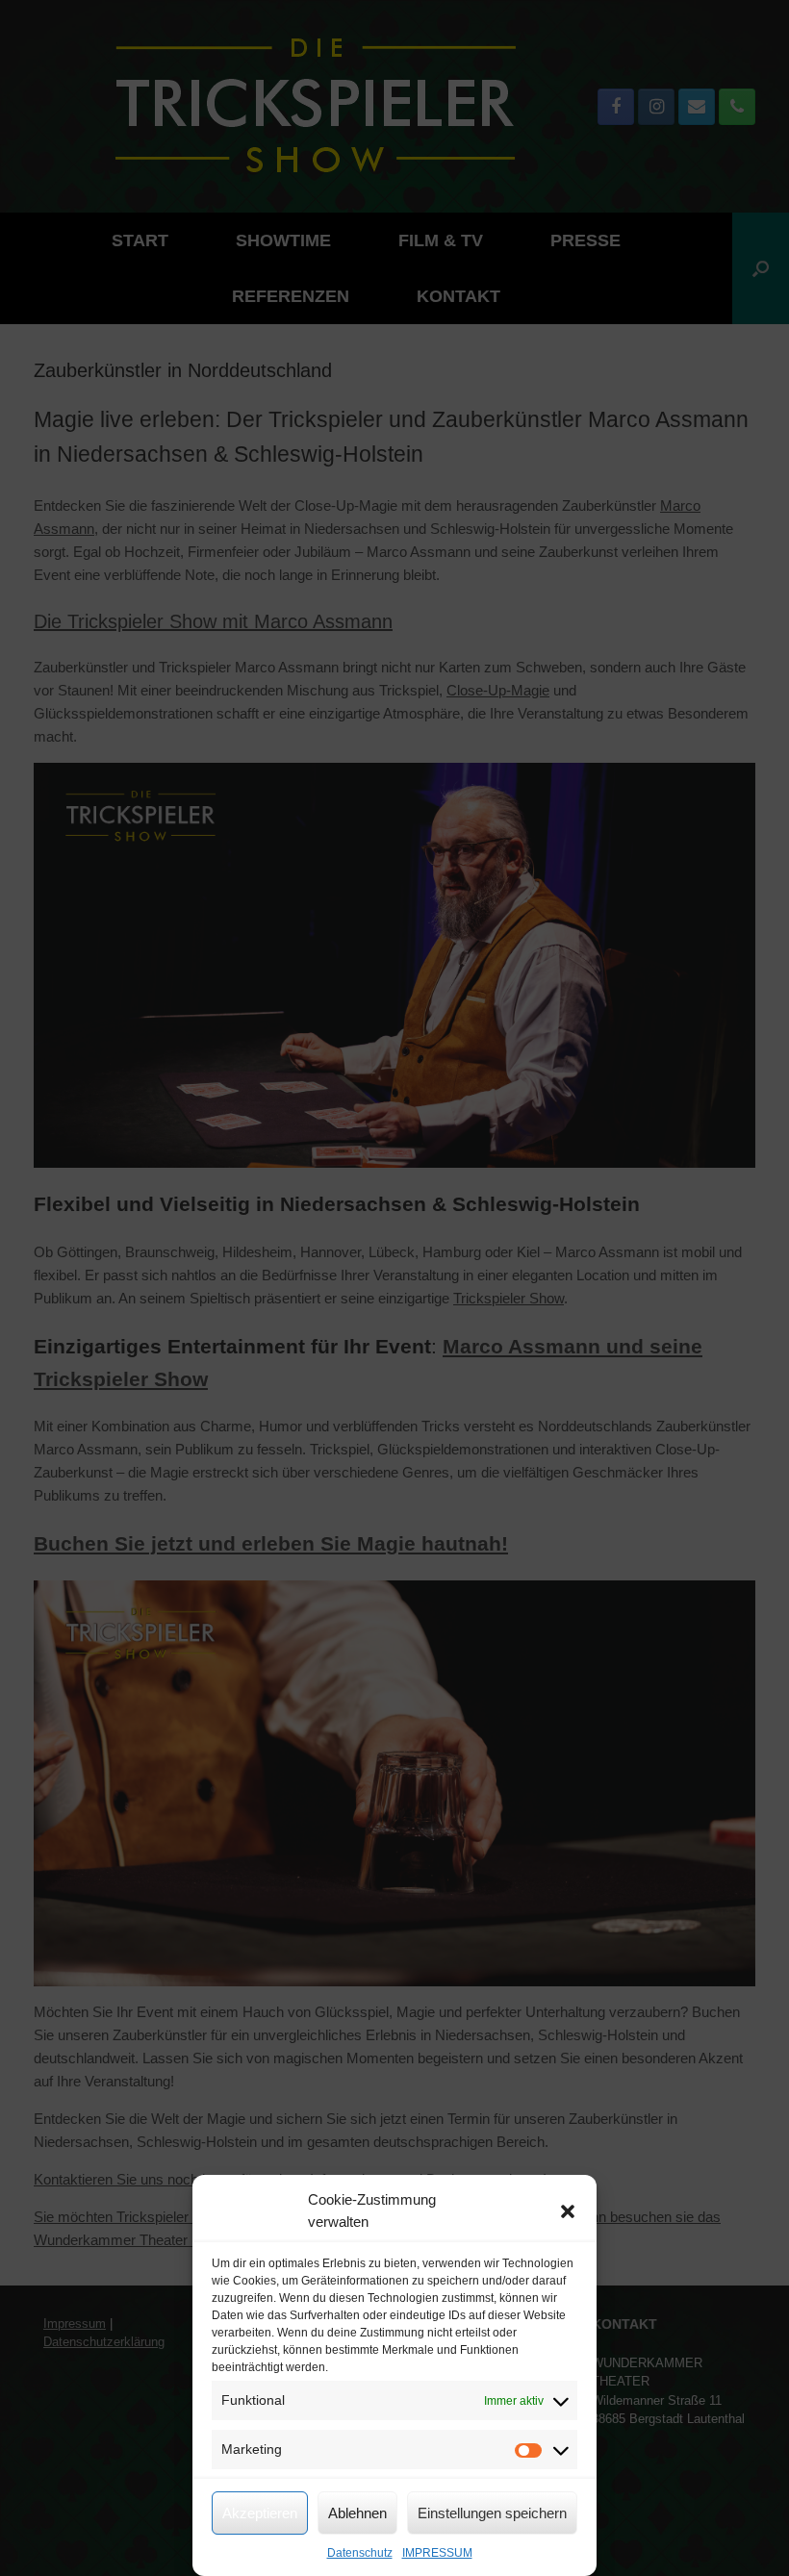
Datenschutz (360, 2553)
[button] (568, 2211)
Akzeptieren (260, 2513)
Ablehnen (357, 2513)
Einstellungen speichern (492, 2513)
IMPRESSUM (437, 2553)
